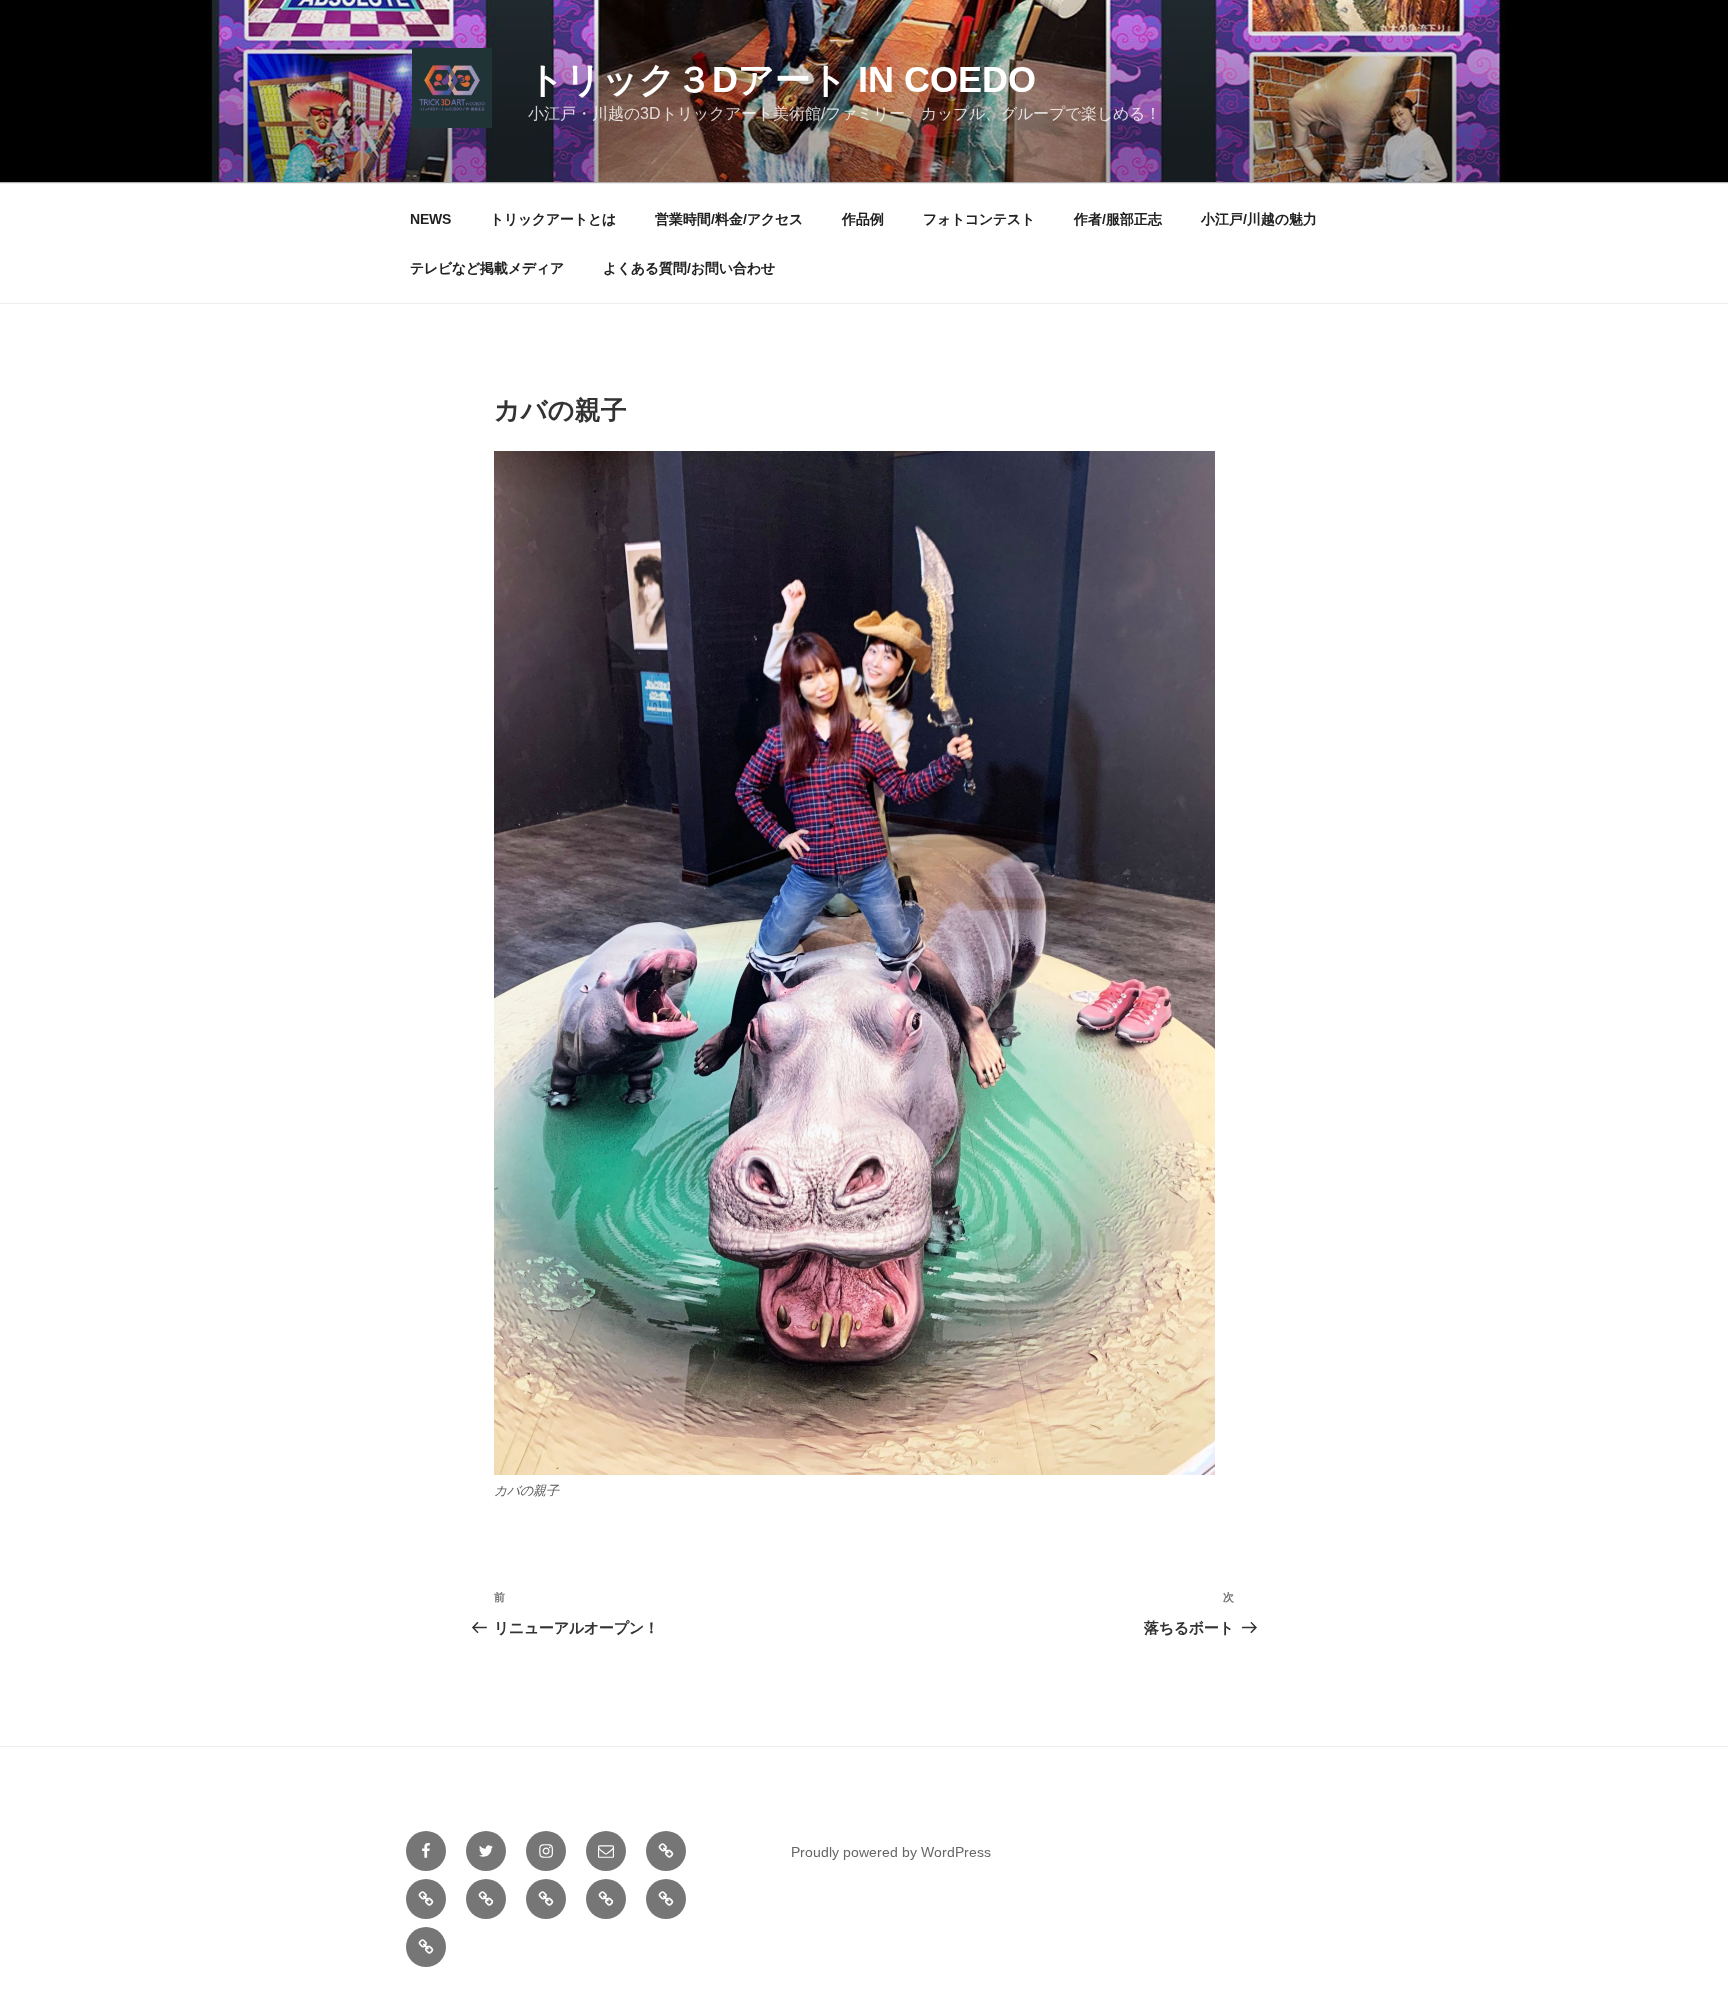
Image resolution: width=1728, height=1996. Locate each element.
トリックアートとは (553, 219)
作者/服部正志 (1118, 219)
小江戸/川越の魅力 (1259, 219)
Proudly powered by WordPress (891, 1852)
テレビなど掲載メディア (487, 268)
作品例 (863, 219)
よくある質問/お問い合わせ (689, 268)
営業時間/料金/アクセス (729, 219)
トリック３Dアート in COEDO (782, 79)
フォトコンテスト (979, 219)
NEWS (430, 219)
